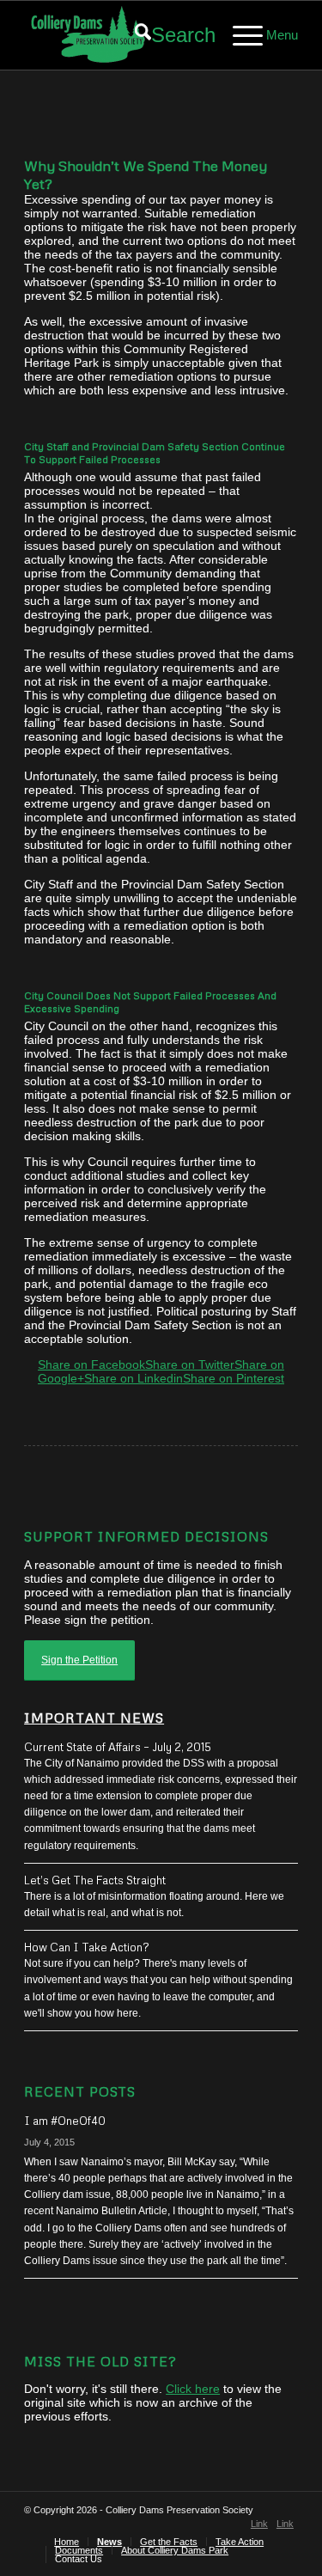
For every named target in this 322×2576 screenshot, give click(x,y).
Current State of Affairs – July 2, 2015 (118, 1747)
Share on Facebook (91, 1364)
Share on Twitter (190, 1364)
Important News (94, 1717)
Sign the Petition (79, 1660)
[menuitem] (167, 35)
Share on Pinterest (234, 1378)
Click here (193, 2389)
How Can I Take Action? (87, 1947)
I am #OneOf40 (65, 2121)
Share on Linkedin (134, 1378)
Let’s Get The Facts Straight (95, 1880)
